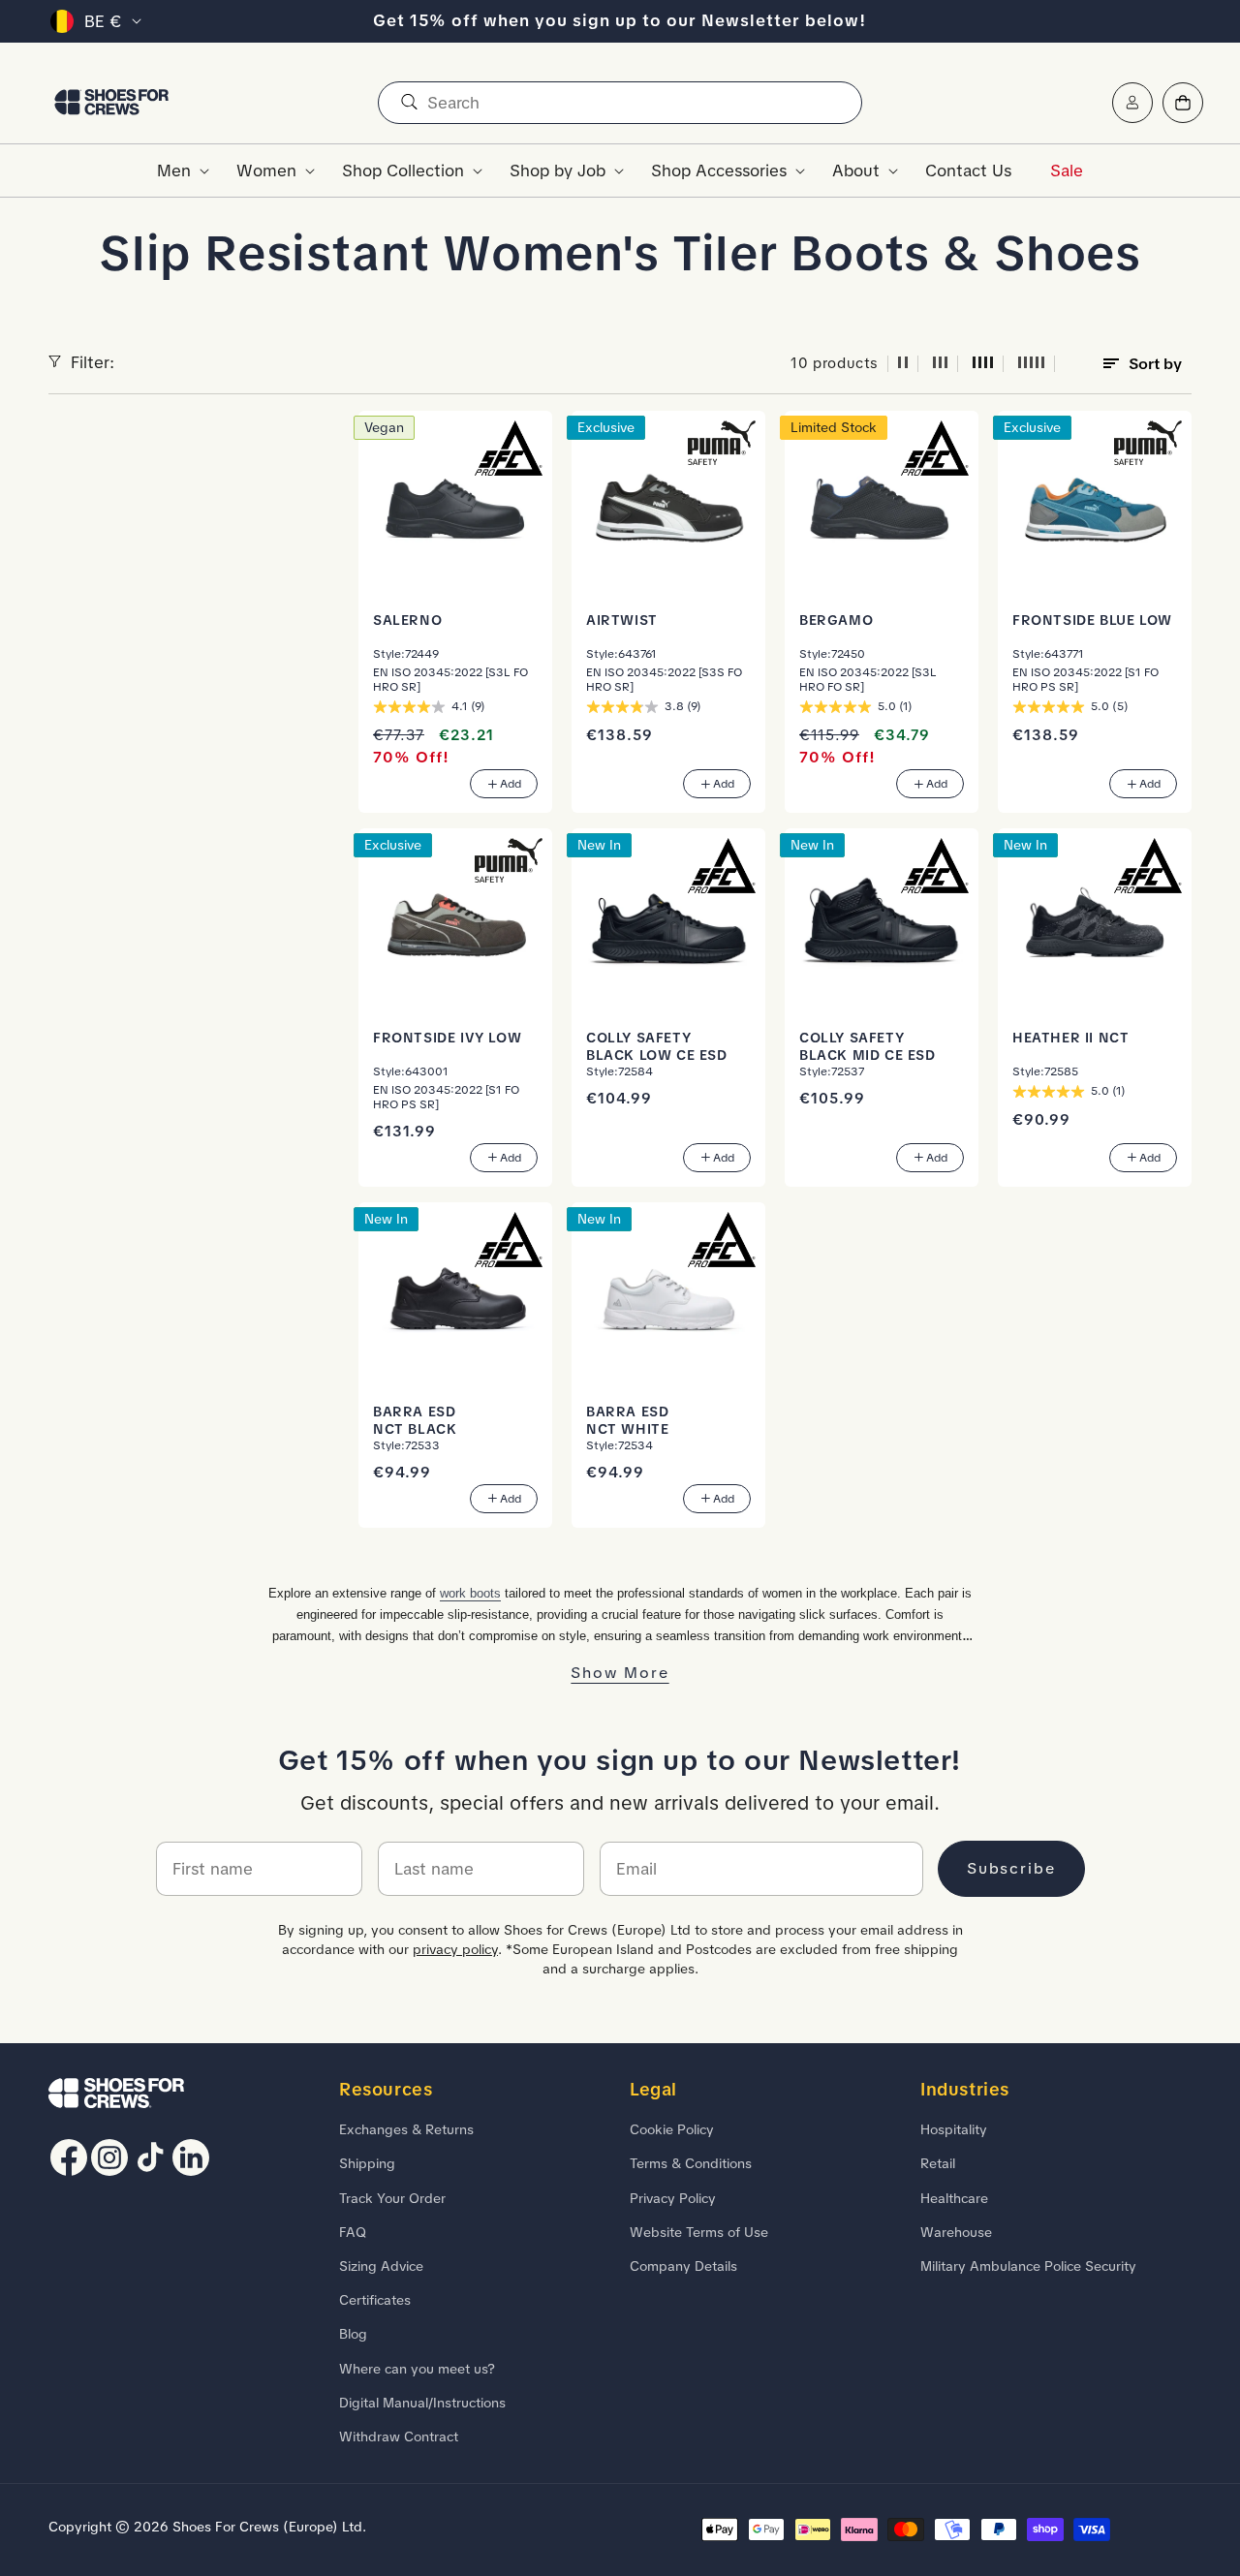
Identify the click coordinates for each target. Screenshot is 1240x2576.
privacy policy (455, 1949)
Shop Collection (403, 171)
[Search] (409, 103)
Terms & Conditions (691, 2163)
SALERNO (407, 620)
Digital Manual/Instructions (422, 2403)
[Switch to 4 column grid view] (983, 364)
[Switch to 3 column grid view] (941, 364)
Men (174, 171)
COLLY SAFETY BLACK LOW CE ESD (657, 1046)
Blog (353, 2334)
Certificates (375, 2300)
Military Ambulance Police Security (1028, 2266)
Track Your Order (392, 2198)
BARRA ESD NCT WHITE (627, 1420)
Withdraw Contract (399, 2436)
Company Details (683, 2266)
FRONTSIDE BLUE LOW (1092, 620)
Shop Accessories (719, 171)
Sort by (1155, 364)
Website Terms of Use (699, 2232)
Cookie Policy (672, 2129)
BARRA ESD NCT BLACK (415, 1420)
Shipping (367, 2163)
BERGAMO (836, 620)
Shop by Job (558, 171)
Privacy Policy (673, 2198)
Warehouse (956, 2232)
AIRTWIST (622, 620)
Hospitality (954, 2129)
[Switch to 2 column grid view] (903, 364)
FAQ (353, 2232)
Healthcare (954, 2198)
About (856, 171)
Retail (938, 2163)
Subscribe (1011, 1868)
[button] (177, 171)
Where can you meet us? (417, 2369)
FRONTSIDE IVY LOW (447, 1038)
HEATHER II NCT (1070, 1038)
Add (511, 784)
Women (266, 171)
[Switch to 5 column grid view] (1032, 364)
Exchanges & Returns (406, 2129)
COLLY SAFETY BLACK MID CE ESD (868, 1046)
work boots (470, 1593)
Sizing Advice (381, 2266)
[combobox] (620, 103)
